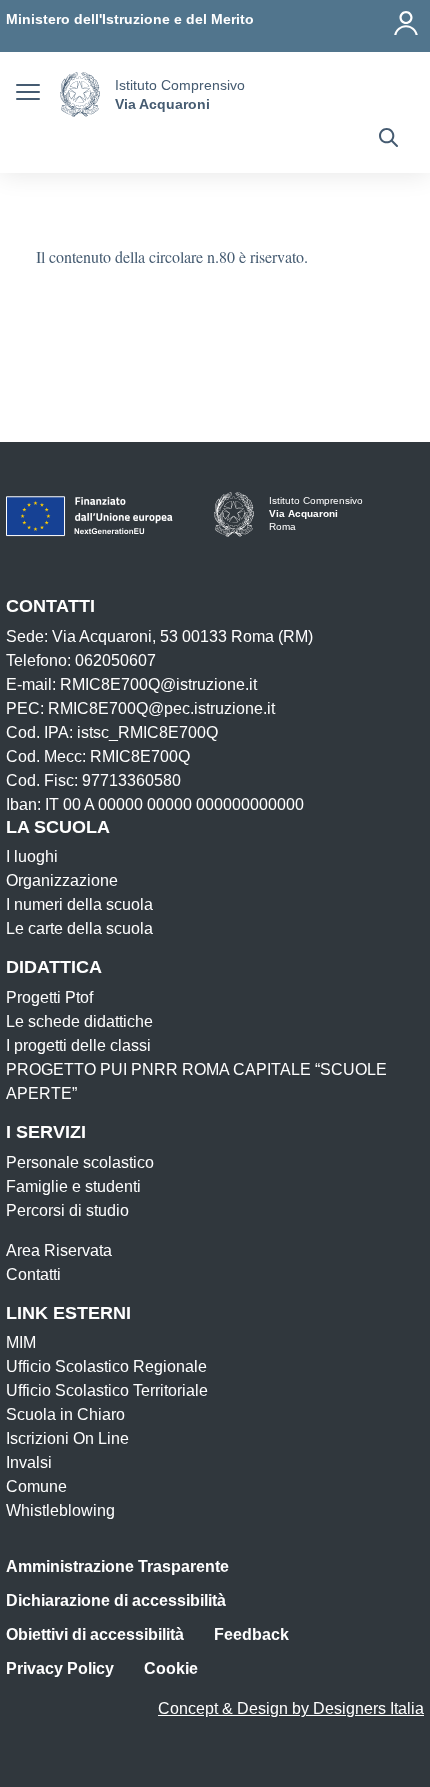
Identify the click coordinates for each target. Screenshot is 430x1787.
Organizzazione (62, 880)
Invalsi (29, 1462)
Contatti (33, 1274)
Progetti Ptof (49, 997)
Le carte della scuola (79, 928)
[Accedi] (406, 23)
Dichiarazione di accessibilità (116, 1600)
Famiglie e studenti (73, 1186)
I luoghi (32, 856)
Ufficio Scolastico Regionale (106, 1366)
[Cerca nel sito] (388, 140)
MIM (21, 1342)
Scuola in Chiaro (65, 1414)
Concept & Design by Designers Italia (291, 1708)
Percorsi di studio (67, 1210)
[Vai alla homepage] (80, 94)
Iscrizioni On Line (67, 1438)
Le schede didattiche (79, 1021)
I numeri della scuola (79, 904)
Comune (36, 1486)
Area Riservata (59, 1250)
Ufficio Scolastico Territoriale (107, 1390)
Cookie (171, 1668)
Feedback (251, 1634)
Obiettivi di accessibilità (95, 1634)
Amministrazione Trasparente (117, 1566)
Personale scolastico (80, 1162)
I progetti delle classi (78, 1045)
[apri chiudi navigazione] (28, 95)
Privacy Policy (60, 1668)
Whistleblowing (60, 1510)
